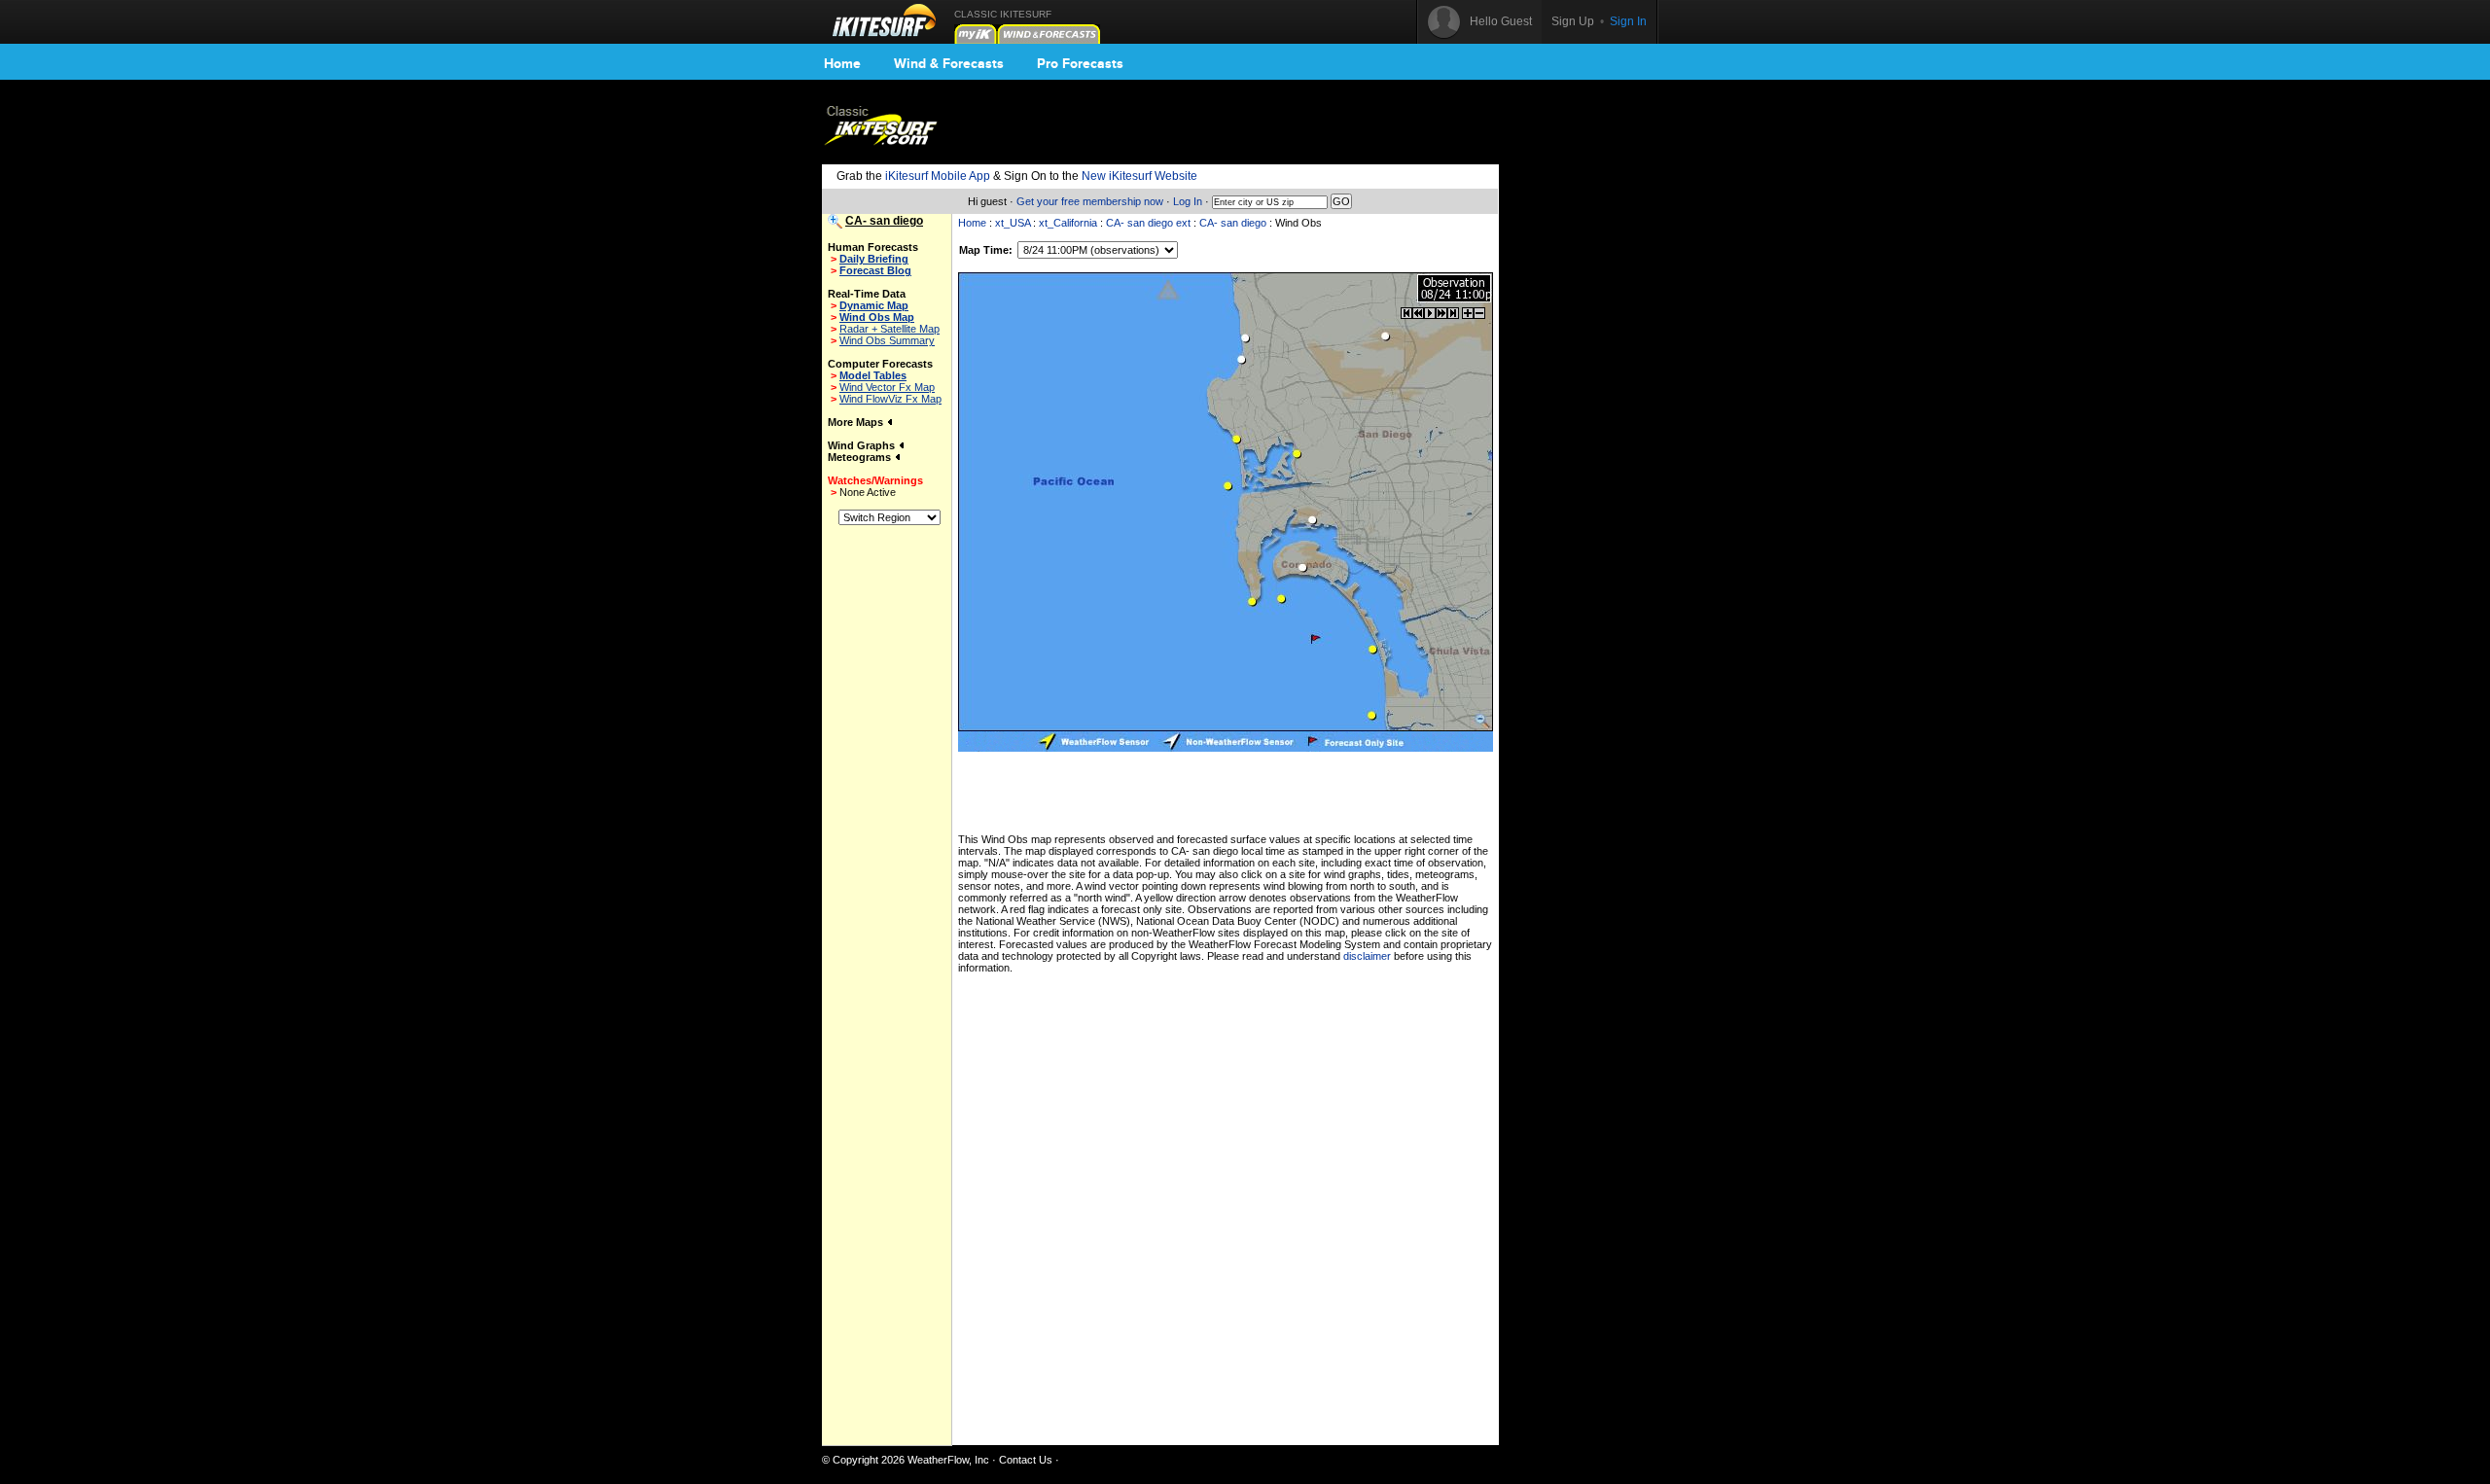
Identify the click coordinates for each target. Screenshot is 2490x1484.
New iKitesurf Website (1139, 176)
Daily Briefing (874, 259)
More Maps (857, 422)
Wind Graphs (863, 445)
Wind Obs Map (877, 317)
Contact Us (1026, 1460)
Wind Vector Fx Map (887, 387)
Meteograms (861, 457)
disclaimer (1367, 956)
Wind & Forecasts (949, 63)
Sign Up (1573, 21)
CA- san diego (1233, 223)
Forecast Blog (875, 270)
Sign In (1628, 21)
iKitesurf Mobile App (938, 176)
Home (842, 63)
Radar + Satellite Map (889, 329)
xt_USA (1013, 223)
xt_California (1068, 223)
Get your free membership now (1090, 201)
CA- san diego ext (1148, 223)
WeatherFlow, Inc (948, 1460)
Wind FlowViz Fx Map (890, 399)
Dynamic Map (874, 305)
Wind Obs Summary (887, 340)
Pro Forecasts (1080, 63)
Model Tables (873, 375)
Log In (1188, 201)
